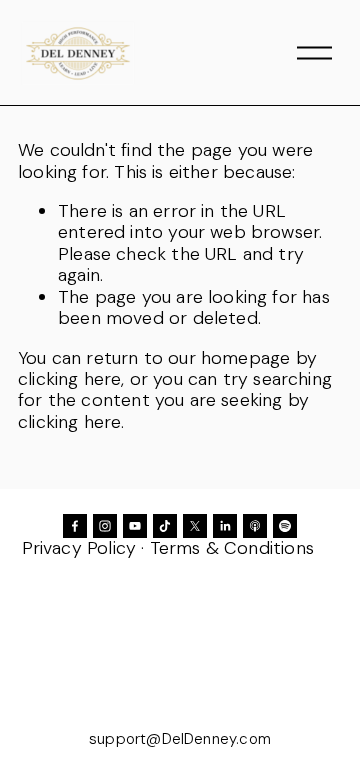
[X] (195, 526)
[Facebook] (75, 526)
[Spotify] (285, 526)
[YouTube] (135, 526)
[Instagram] (105, 526)
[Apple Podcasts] (255, 526)
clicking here (69, 379)
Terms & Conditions (232, 548)
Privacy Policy (79, 548)
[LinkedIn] (225, 526)
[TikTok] (165, 526)
